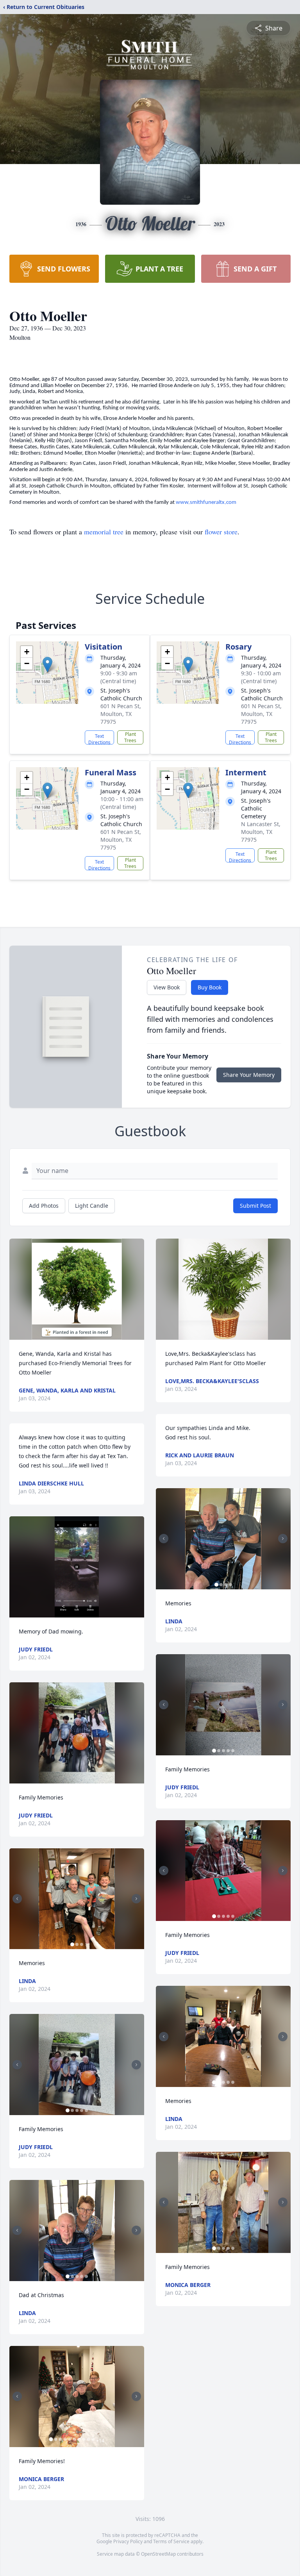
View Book (167, 987)
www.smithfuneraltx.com (206, 503)
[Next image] (136, 1899)
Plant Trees (130, 737)
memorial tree (104, 532)
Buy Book (210, 987)
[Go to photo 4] (82, 2110)
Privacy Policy (128, 2541)
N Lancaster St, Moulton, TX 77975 (261, 832)
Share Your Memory (249, 1075)
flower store (221, 532)
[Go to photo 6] (74, 2439)
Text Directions (99, 739)
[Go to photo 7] (79, 2439)
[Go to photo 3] (82, 1944)
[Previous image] (17, 1899)
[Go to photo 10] (93, 2439)
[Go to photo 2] (77, 1944)
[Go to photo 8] (84, 2439)
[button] (47, 665)
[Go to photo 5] (86, 2110)
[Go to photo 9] (88, 2439)
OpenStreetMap (158, 2554)
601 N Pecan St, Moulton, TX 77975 (121, 714)
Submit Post (255, 1206)
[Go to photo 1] (72, 1944)
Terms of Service (171, 2541)
